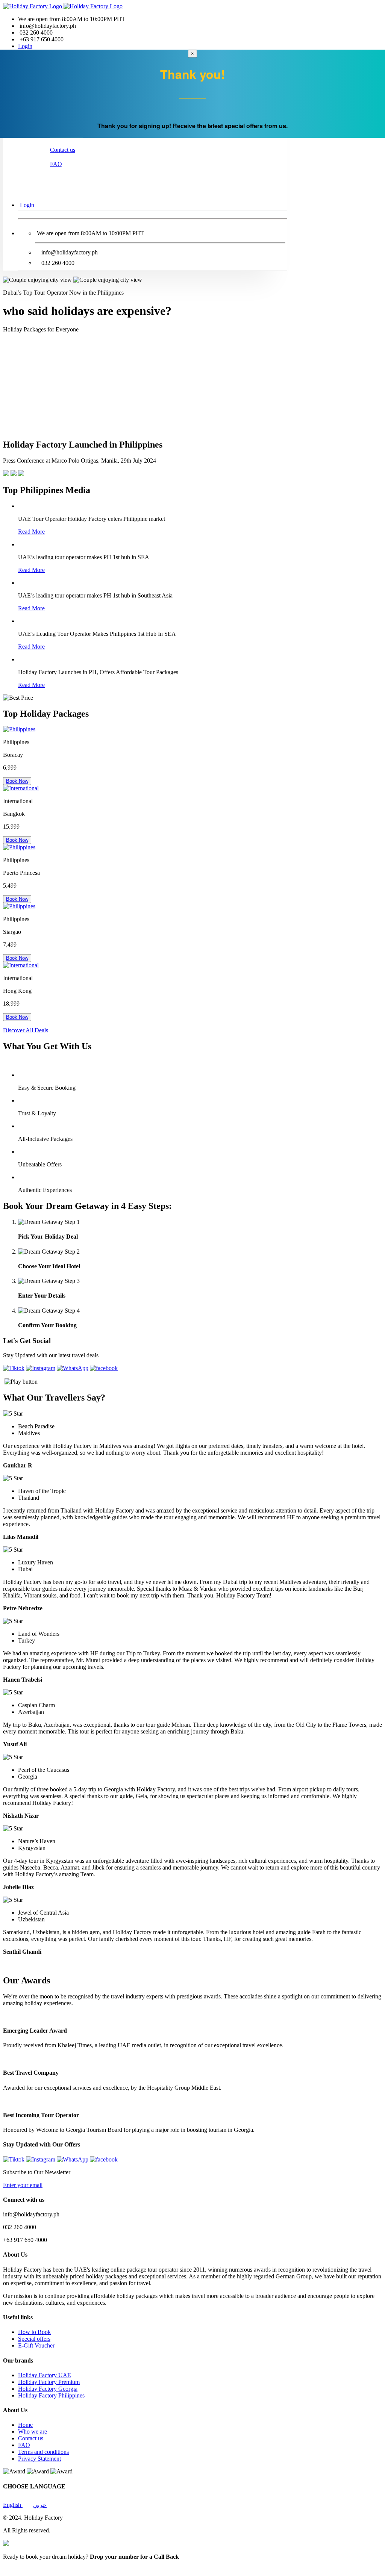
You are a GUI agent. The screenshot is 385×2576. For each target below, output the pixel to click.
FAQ (56, 164)
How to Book (34, 2332)
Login (25, 46)
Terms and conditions (43, 2452)
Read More (31, 532)
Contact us (63, 150)
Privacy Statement (39, 2459)
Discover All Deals (26, 1030)
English (13, 2505)
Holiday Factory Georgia (48, 2389)
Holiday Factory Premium (49, 2382)
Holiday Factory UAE (45, 2375)
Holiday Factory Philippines (51, 2395)
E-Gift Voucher (36, 2345)
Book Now (17, 781)
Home (25, 2425)
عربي (40, 2505)
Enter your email (23, 2185)
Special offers (34, 2339)
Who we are (33, 2432)
